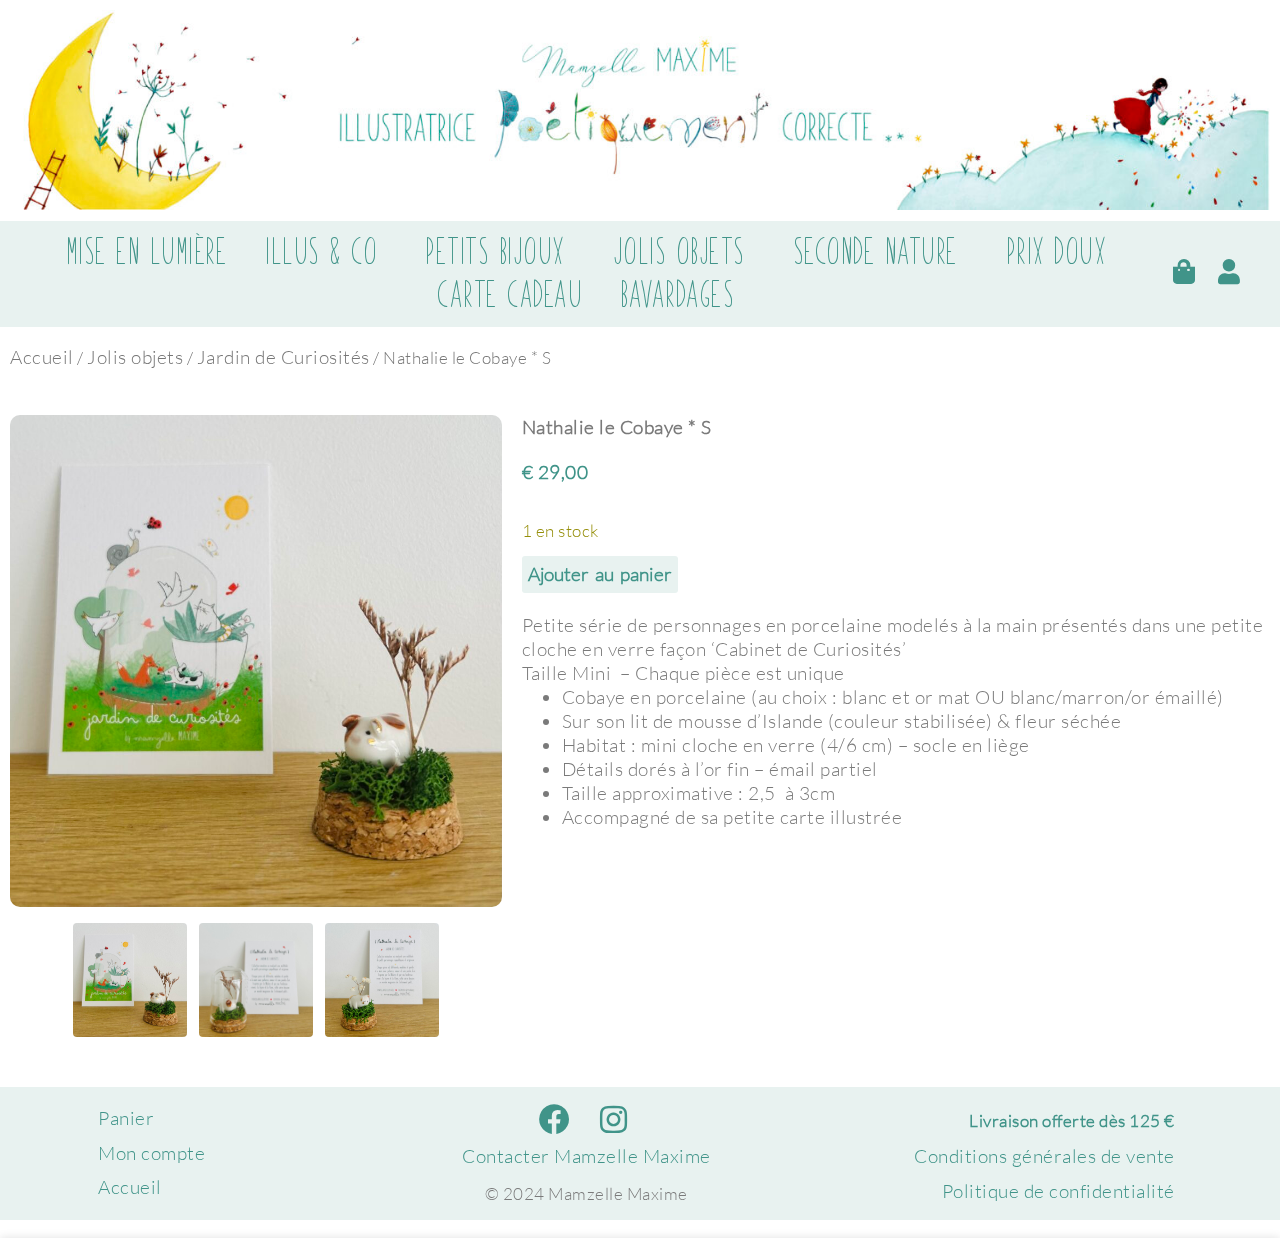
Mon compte (151, 1153)
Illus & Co (321, 252)
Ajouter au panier (600, 574)
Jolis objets (679, 252)
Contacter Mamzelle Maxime (586, 1156)
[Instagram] (613, 1119)
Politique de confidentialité (1058, 1191)
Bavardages (677, 295)
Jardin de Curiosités (283, 357)
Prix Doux (1056, 252)
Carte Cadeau (509, 295)
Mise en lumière (147, 252)
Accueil (42, 357)
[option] (256, 661)
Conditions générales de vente (1044, 1156)
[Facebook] (555, 1119)
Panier (126, 1118)
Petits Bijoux (495, 252)
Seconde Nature (875, 252)
